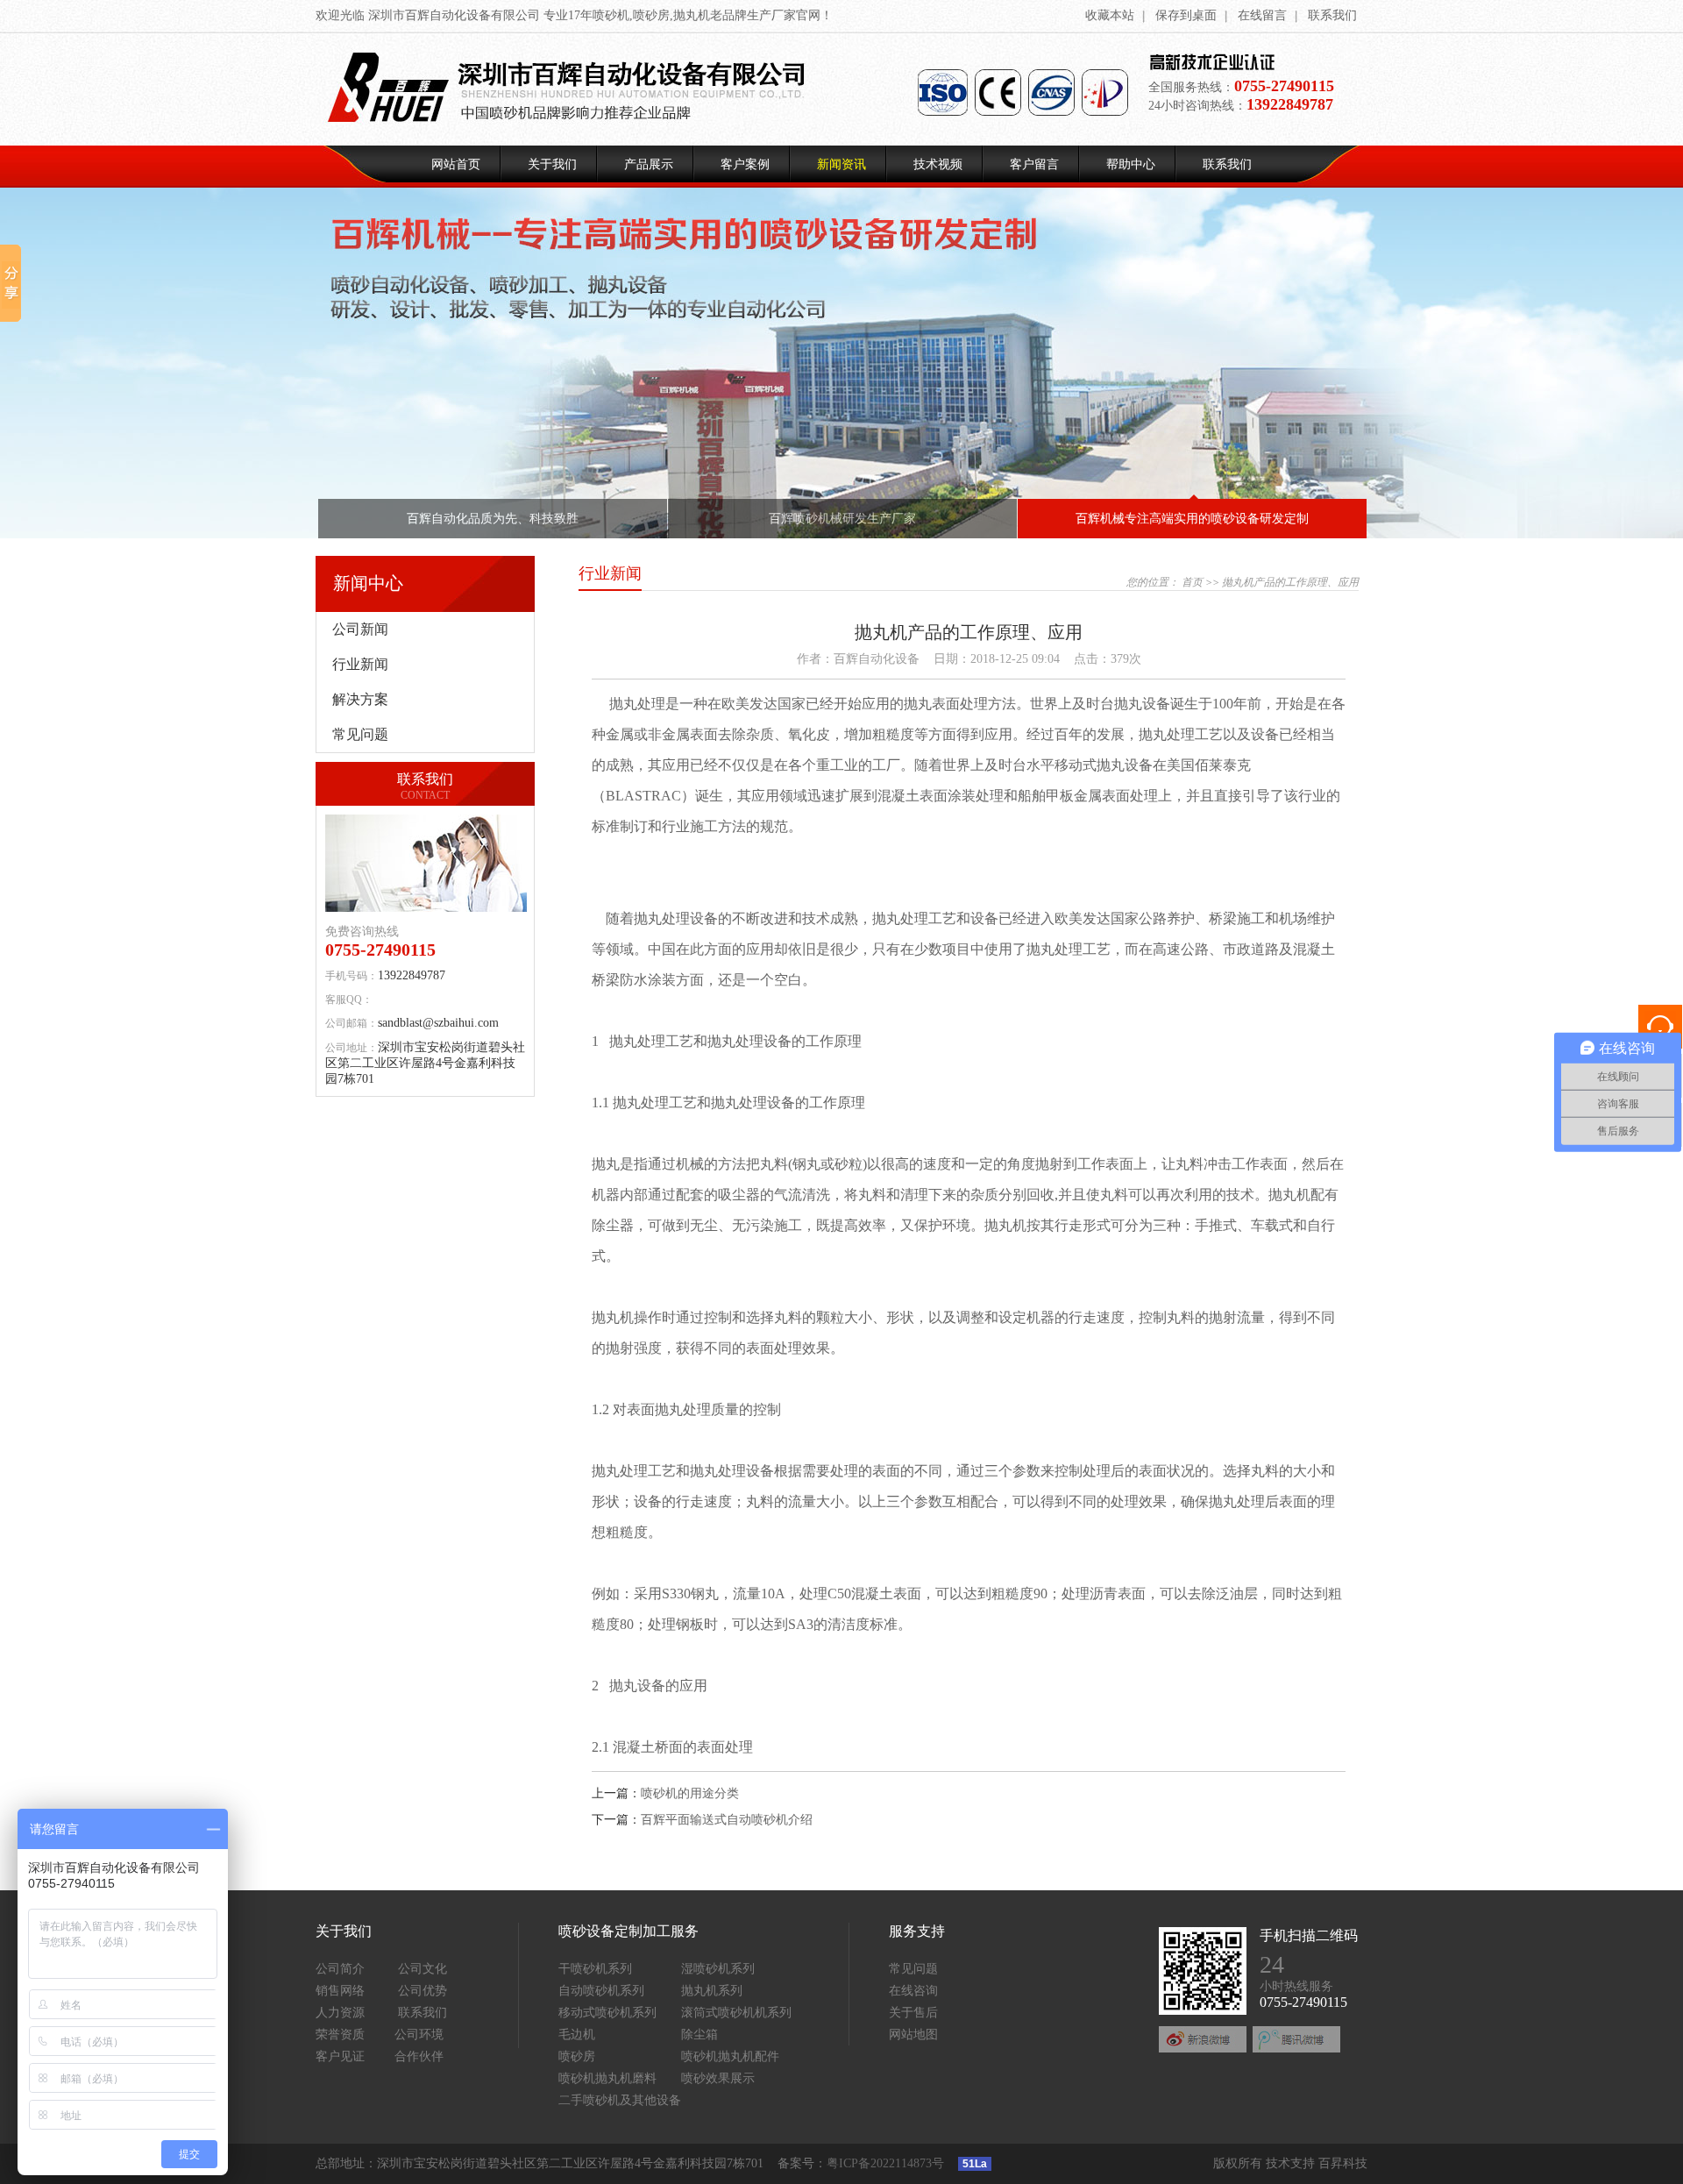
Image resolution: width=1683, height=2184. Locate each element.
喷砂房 (577, 2056)
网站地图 (913, 2035)
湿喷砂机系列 (718, 1969)
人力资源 (340, 2013)
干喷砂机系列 (595, 1969)
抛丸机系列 (712, 1991)
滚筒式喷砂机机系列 (736, 2013)
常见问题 (360, 734)
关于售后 (913, 2013)
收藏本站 (1110, 15)
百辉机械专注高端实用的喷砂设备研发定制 (1192, 519)
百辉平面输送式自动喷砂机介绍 (727, 1820)
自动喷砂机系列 (601, 1991)
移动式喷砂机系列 (607, 2013)
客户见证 (340, 2056)
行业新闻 (360, 664)
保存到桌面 (1186, 15)
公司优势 (423, 1991)
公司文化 (423, 1969)
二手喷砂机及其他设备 (620, 2100)
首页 (1192, 582)
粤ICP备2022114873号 (885, 2163)
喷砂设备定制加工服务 (628, 1931)
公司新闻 (360, 629)
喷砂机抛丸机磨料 (607, 2078)
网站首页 (456, 164)
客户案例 (745, 164)
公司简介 (340, 1969)
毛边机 (577, 2035)
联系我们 (1332, 15)
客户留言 (1034, 164)
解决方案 (360, 699)
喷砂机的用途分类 (690, 1793)
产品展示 (649, 164)
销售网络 (340, 1991)
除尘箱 (699, 2035)
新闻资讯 (841, 164)
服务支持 (917, 1931)
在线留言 (1262, 15)
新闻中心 (368, 583)
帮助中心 (1131, 164)
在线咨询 (913, 1991)
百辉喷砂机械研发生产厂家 (842, 519)
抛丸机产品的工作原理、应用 (1290, 582)
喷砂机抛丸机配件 (730, 2056)
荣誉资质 (340, 2035)
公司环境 (419, 2035)
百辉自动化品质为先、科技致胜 (493, 519)
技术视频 (938, 164)
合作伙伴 (419, 2056)
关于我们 (552, 164)
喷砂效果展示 (718, 2078)
